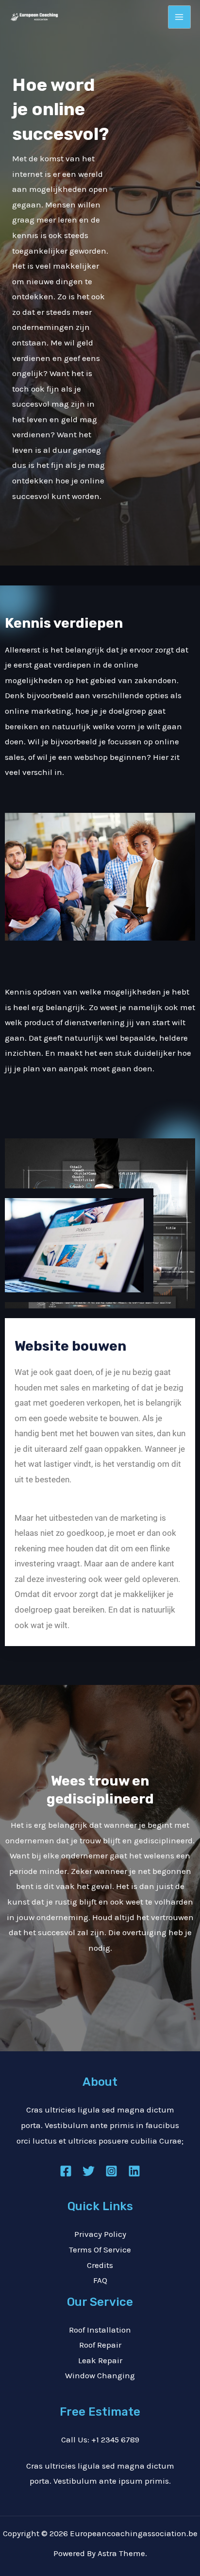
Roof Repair (100, 2345)
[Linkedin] (134, 2171)
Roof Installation (100, 2330)
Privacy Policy (100, 2234)
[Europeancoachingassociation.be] (34, 17)
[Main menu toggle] (180, 17)
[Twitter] (89, 2171)
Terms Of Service (100, 2250)
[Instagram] (111, 2171)
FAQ (100, 2280)
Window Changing (100, 2375)
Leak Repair (100, 2360)
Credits (100, 2265)
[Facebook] (66, 2171)
